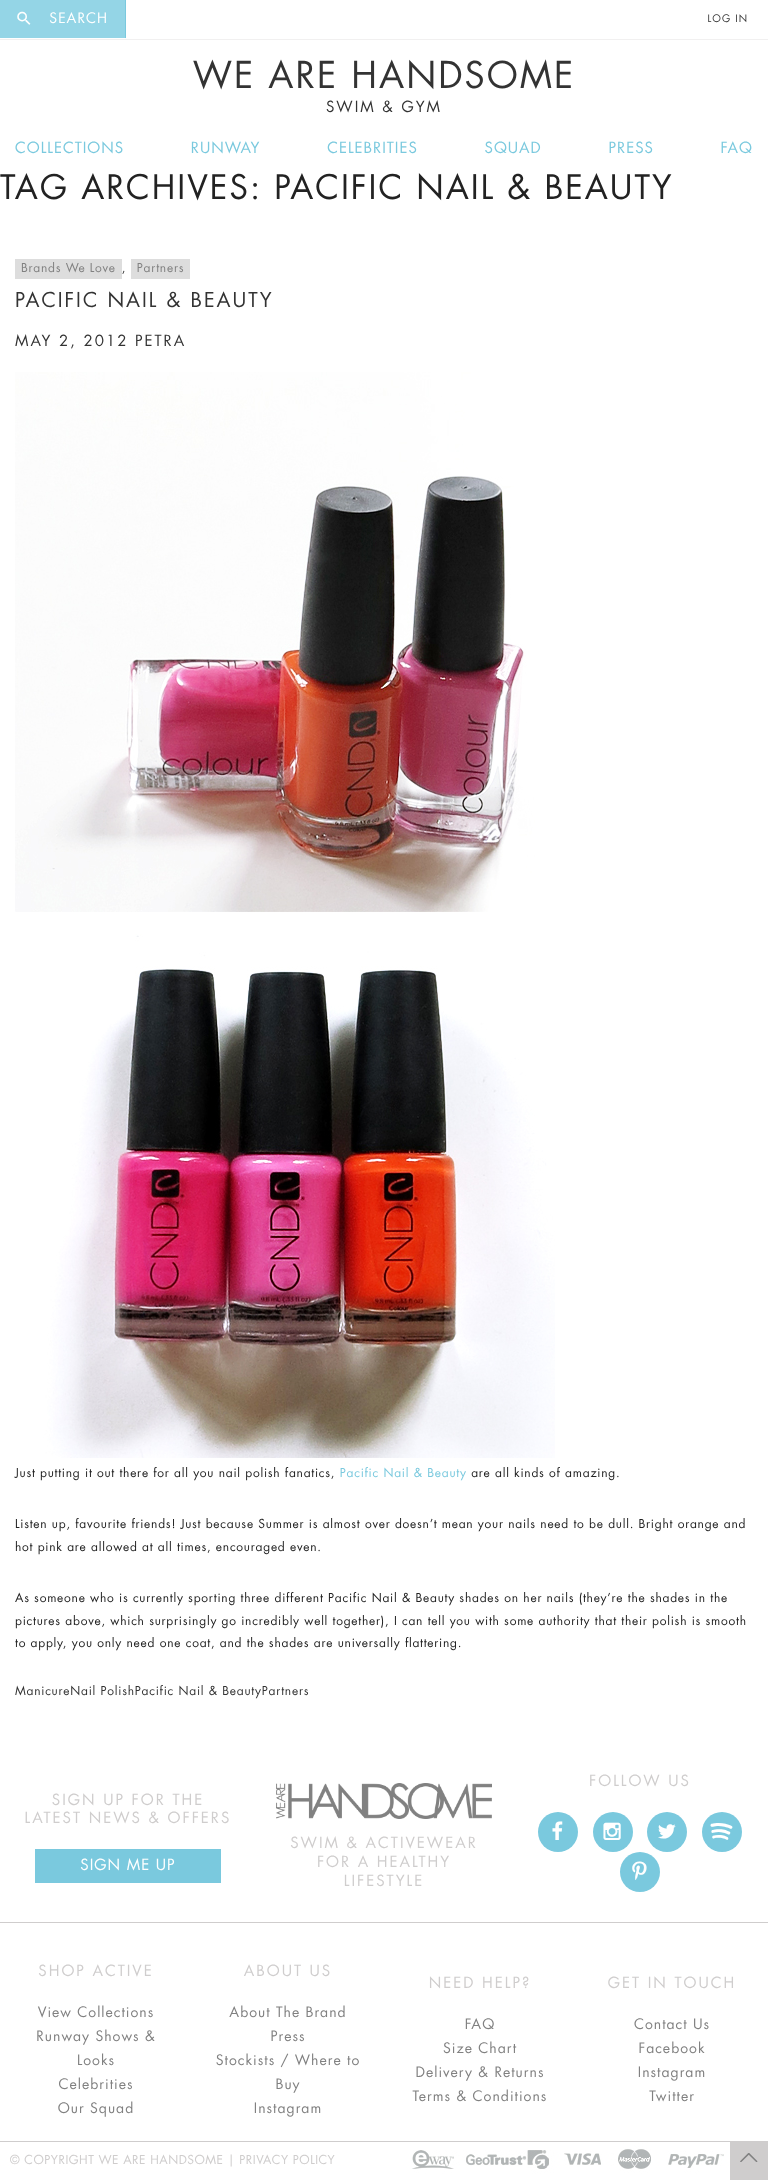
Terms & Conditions (480, 2097)
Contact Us (672, 2025)
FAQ (737, 148)
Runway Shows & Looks (96, 2049)
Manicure (42, 1692)
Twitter (672, 2097)
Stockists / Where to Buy (288, 2073)
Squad (513, 148)
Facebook (671, 2049)
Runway (226, 148)
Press (630, 148)
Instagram (288, 2109)
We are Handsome (166, 18)
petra (160, 341)
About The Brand (287, 2013)
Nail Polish (102, 1692)
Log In (728, 19)
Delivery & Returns (479, 2073)
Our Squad (96, 2109)
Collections (69, 148)
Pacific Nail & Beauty (144, 300)
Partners (160, 269)
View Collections (96, 2013)
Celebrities (372, 148)
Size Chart (480, 2049)
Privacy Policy (287, 2161)
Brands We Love (68, 269)
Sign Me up (127, 1865)
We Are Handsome (384, 87)
